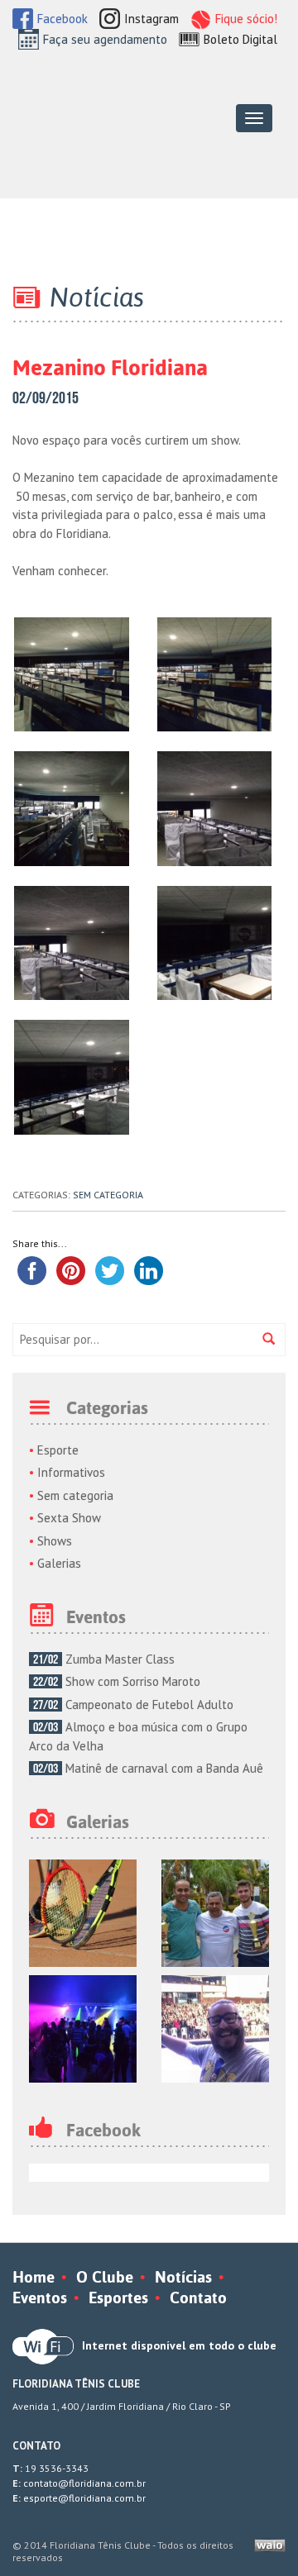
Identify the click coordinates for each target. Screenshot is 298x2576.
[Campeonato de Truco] (215, 1911)
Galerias (59, 1563)
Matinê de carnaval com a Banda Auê (148, 1768)
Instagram (151, 19)
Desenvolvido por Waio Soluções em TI (270, 2545)
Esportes (118, 2297)
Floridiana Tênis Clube (96, 117)
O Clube (105, 2277)
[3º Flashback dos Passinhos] (83, 2027)
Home (34, 2277)
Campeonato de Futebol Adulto (133, 1705)
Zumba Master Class (104, 1659)
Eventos (40, 2297)
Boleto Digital (240, 39)
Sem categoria (108, 1195)
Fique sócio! (246, 19)
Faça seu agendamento (105, 39)
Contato (198, 2297)
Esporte (58, 1450)
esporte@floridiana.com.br (84, 2498)
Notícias (183, 2277)
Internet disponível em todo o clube (179, 2345)
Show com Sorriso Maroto (117, 1681)
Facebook (62, 19)
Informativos (71, 1472)
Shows (55, 1541)
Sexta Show (69, 1518)
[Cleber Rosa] (215, 2027)
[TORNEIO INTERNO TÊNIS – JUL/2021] (83, 1911)
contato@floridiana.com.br (84, 2483)
